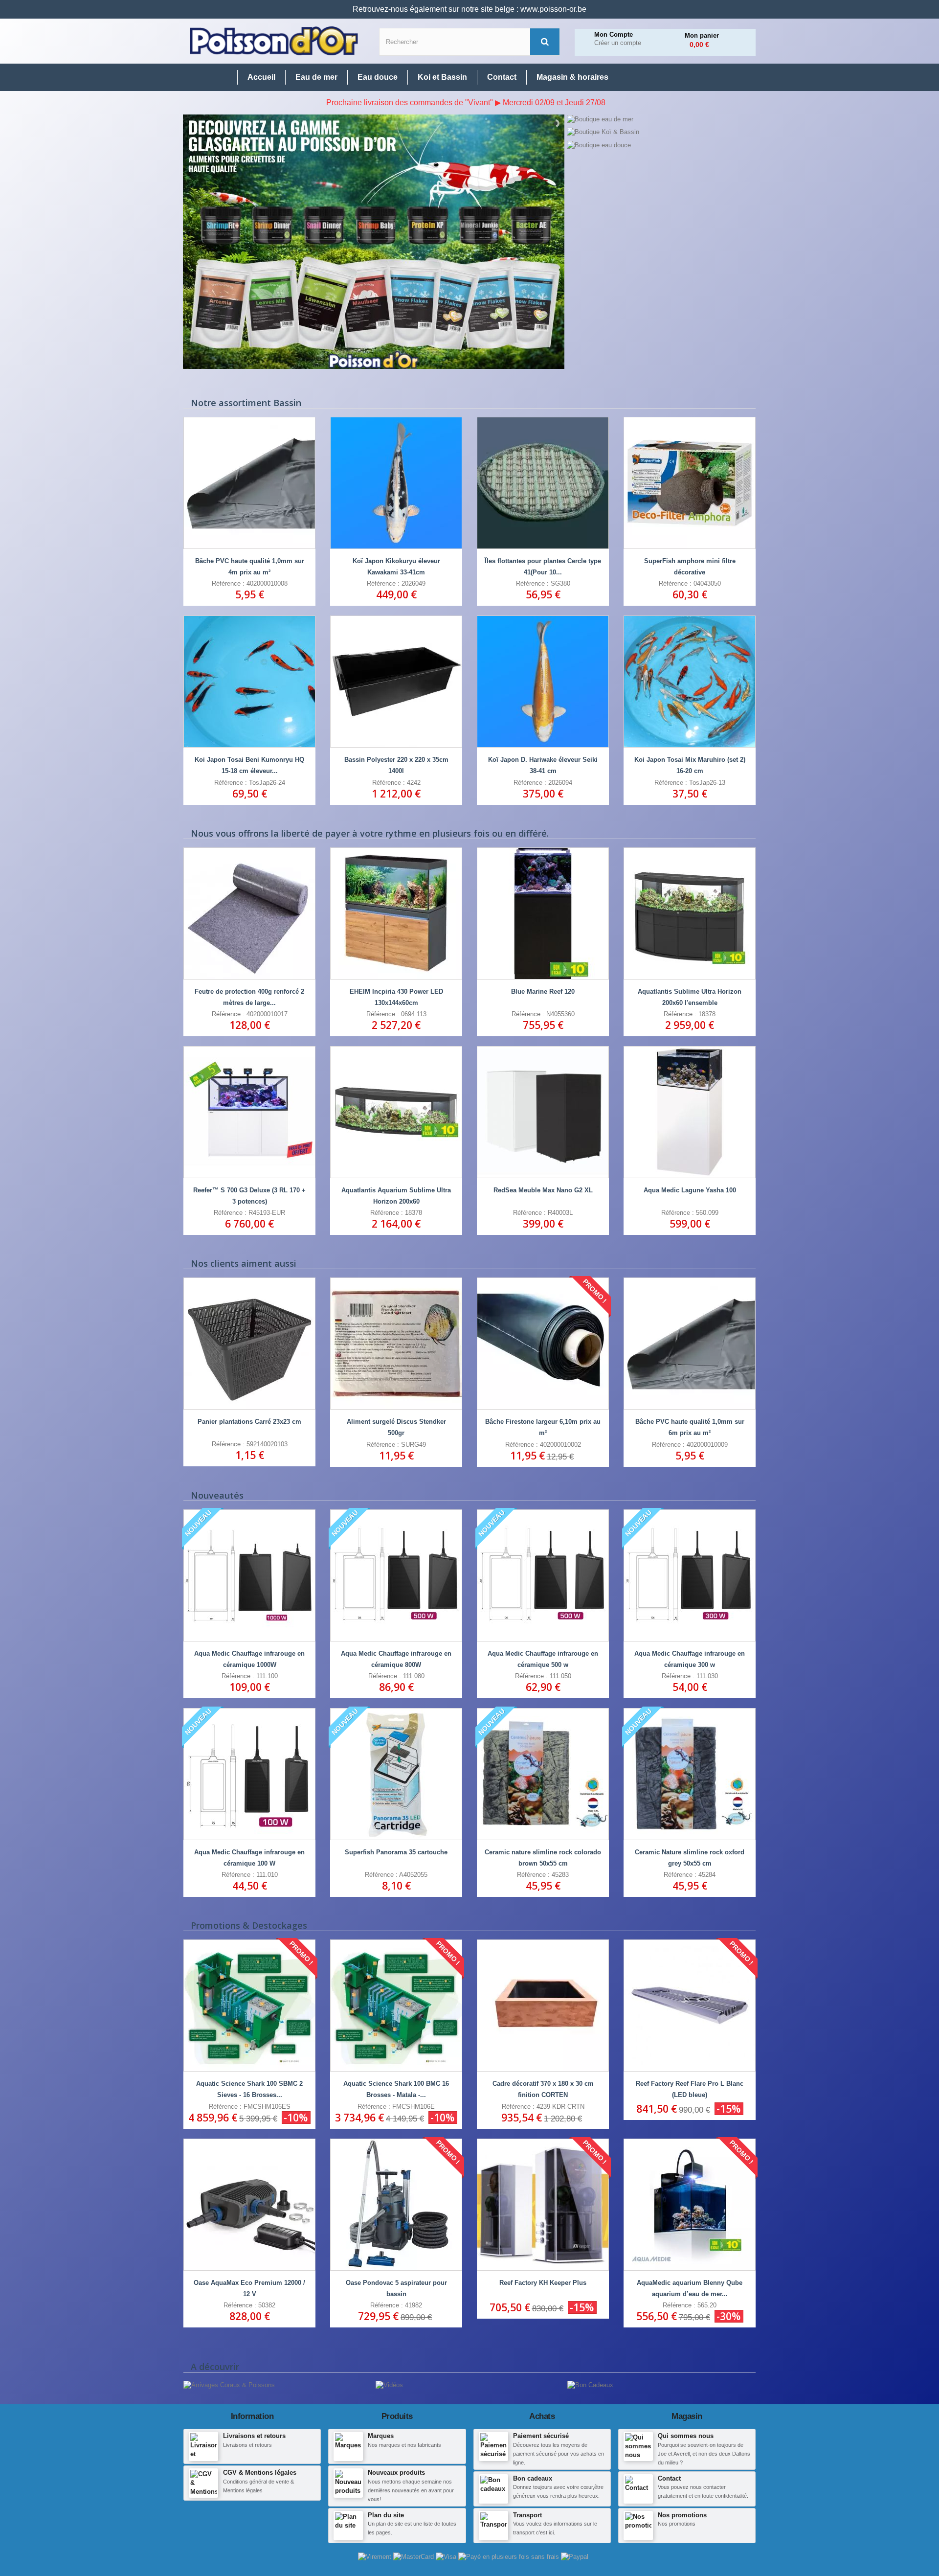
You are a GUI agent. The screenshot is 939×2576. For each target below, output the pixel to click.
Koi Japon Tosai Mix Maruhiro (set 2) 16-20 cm (690, 765)
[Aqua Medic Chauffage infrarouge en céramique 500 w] (543, 1575)
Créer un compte (618, 43)
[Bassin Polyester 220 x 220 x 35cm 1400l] (396, 682)
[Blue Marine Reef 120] (543, 913)
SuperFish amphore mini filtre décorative (690, 567)
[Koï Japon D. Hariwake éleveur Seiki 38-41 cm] (543, 682)
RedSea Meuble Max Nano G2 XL (543, 1190)
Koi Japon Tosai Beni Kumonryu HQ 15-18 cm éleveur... (249, 765)
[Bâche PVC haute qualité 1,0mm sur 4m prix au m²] (249, 483)
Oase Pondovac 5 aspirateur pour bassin (396, 2288)
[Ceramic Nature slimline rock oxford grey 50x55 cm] (690, 1774)
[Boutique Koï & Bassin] (661, 132)
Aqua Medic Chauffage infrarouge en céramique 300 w (690, 1659)
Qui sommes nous (686, 2436)
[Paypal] (575, 2557)
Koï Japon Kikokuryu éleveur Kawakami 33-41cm (396, 567)
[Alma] (510, 2557)
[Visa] (447, 2557)
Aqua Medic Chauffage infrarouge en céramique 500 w (543, 1659)
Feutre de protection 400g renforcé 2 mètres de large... (249, 997)
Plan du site (386, 2515)
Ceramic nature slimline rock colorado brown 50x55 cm (543, 1858)
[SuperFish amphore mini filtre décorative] (690, 483)
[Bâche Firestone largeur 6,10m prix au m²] (543, 1344)
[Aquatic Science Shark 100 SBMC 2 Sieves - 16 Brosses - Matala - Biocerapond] (249, 2006)
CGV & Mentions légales (260, 2473)
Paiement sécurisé (541, 2436)
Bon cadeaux (533, 2478)
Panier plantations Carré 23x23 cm (249, 1422)
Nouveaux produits (396, 2473)
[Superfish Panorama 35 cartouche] (396, 1774)
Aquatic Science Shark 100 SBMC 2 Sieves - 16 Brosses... (249, 2089)
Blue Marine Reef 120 (543, 992)
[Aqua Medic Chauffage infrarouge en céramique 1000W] (249, 1575)
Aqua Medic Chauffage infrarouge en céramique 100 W (249, 1858)
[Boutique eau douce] (661, 145)
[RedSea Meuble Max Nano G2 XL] (543, 1112)
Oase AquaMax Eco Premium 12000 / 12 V (249, 2288)
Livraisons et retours (254, 2436)
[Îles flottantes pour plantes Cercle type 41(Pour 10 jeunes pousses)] (543, 483)
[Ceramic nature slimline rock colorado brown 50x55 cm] (543, 1774)
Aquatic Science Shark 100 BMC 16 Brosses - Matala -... (396, 2089)
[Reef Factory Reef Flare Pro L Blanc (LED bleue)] (690, 2006)
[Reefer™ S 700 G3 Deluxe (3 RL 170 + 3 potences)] (249, 1112)
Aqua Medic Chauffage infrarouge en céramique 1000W (249, 1659)
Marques (381, 2436)
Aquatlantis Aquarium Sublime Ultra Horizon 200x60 (396, 1196)
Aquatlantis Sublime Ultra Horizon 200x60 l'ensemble (690, 997)
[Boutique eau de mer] (661, 119)
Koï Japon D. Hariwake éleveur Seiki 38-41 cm (543, 765)
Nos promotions (682, 2515)
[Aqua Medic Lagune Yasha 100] (690, 1112)
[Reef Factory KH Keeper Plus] (543, 2205)
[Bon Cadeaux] (590, 2385)
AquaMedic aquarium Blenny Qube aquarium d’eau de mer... (690, 2288)
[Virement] (376, 2557)
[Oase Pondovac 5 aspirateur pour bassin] (396, 2205)
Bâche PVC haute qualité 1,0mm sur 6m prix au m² (690, 1427)
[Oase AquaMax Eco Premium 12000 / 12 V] (249, 2205)
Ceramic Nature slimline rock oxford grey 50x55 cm (690, 1858)
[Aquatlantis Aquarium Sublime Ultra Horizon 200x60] (396, 1112)
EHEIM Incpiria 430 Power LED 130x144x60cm (396, 997)
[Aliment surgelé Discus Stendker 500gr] (396, 1344)
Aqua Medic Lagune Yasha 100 (690, 1190)
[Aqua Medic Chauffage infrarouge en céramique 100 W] (249, 1774)
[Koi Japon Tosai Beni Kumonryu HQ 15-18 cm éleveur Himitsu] (249, 682)
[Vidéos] (389, 2385)
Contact (669, 2478)
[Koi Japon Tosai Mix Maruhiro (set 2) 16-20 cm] (690, 682)
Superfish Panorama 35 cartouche (396, 1852)
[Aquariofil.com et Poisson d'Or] (274, 41)
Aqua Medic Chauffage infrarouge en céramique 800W (396, 1659)
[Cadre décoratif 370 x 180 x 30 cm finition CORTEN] (543, 2006)
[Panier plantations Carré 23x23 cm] (249, 1344)
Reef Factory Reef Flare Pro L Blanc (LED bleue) (690, 2089)
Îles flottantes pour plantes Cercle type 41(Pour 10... (543, 567)
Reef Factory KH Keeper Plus (543, 2283)
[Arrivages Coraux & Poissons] (229, 2385)
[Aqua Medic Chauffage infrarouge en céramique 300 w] (690, 1575)
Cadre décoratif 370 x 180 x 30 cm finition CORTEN (543, 2089)
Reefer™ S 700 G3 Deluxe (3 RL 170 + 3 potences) (249, 1196)
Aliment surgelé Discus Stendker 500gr (396, 1427)
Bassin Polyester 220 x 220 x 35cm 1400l (396, 765)
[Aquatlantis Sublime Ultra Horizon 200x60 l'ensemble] (690, 913)
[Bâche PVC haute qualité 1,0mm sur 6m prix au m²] (690, 1344)
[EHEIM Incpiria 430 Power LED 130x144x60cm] (396, 913)
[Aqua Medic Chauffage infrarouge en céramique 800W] (396, 1575)
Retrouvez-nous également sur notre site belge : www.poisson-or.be (469, 9)
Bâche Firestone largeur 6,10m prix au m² (543, 1427)
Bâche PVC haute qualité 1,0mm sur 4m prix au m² (250, 567)
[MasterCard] (414, 2557)
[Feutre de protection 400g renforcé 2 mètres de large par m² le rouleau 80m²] (249, 913)
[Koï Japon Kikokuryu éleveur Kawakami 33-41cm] (396, 483)
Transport (527, 2515)
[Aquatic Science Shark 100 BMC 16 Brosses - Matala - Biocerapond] (396, 2006)
